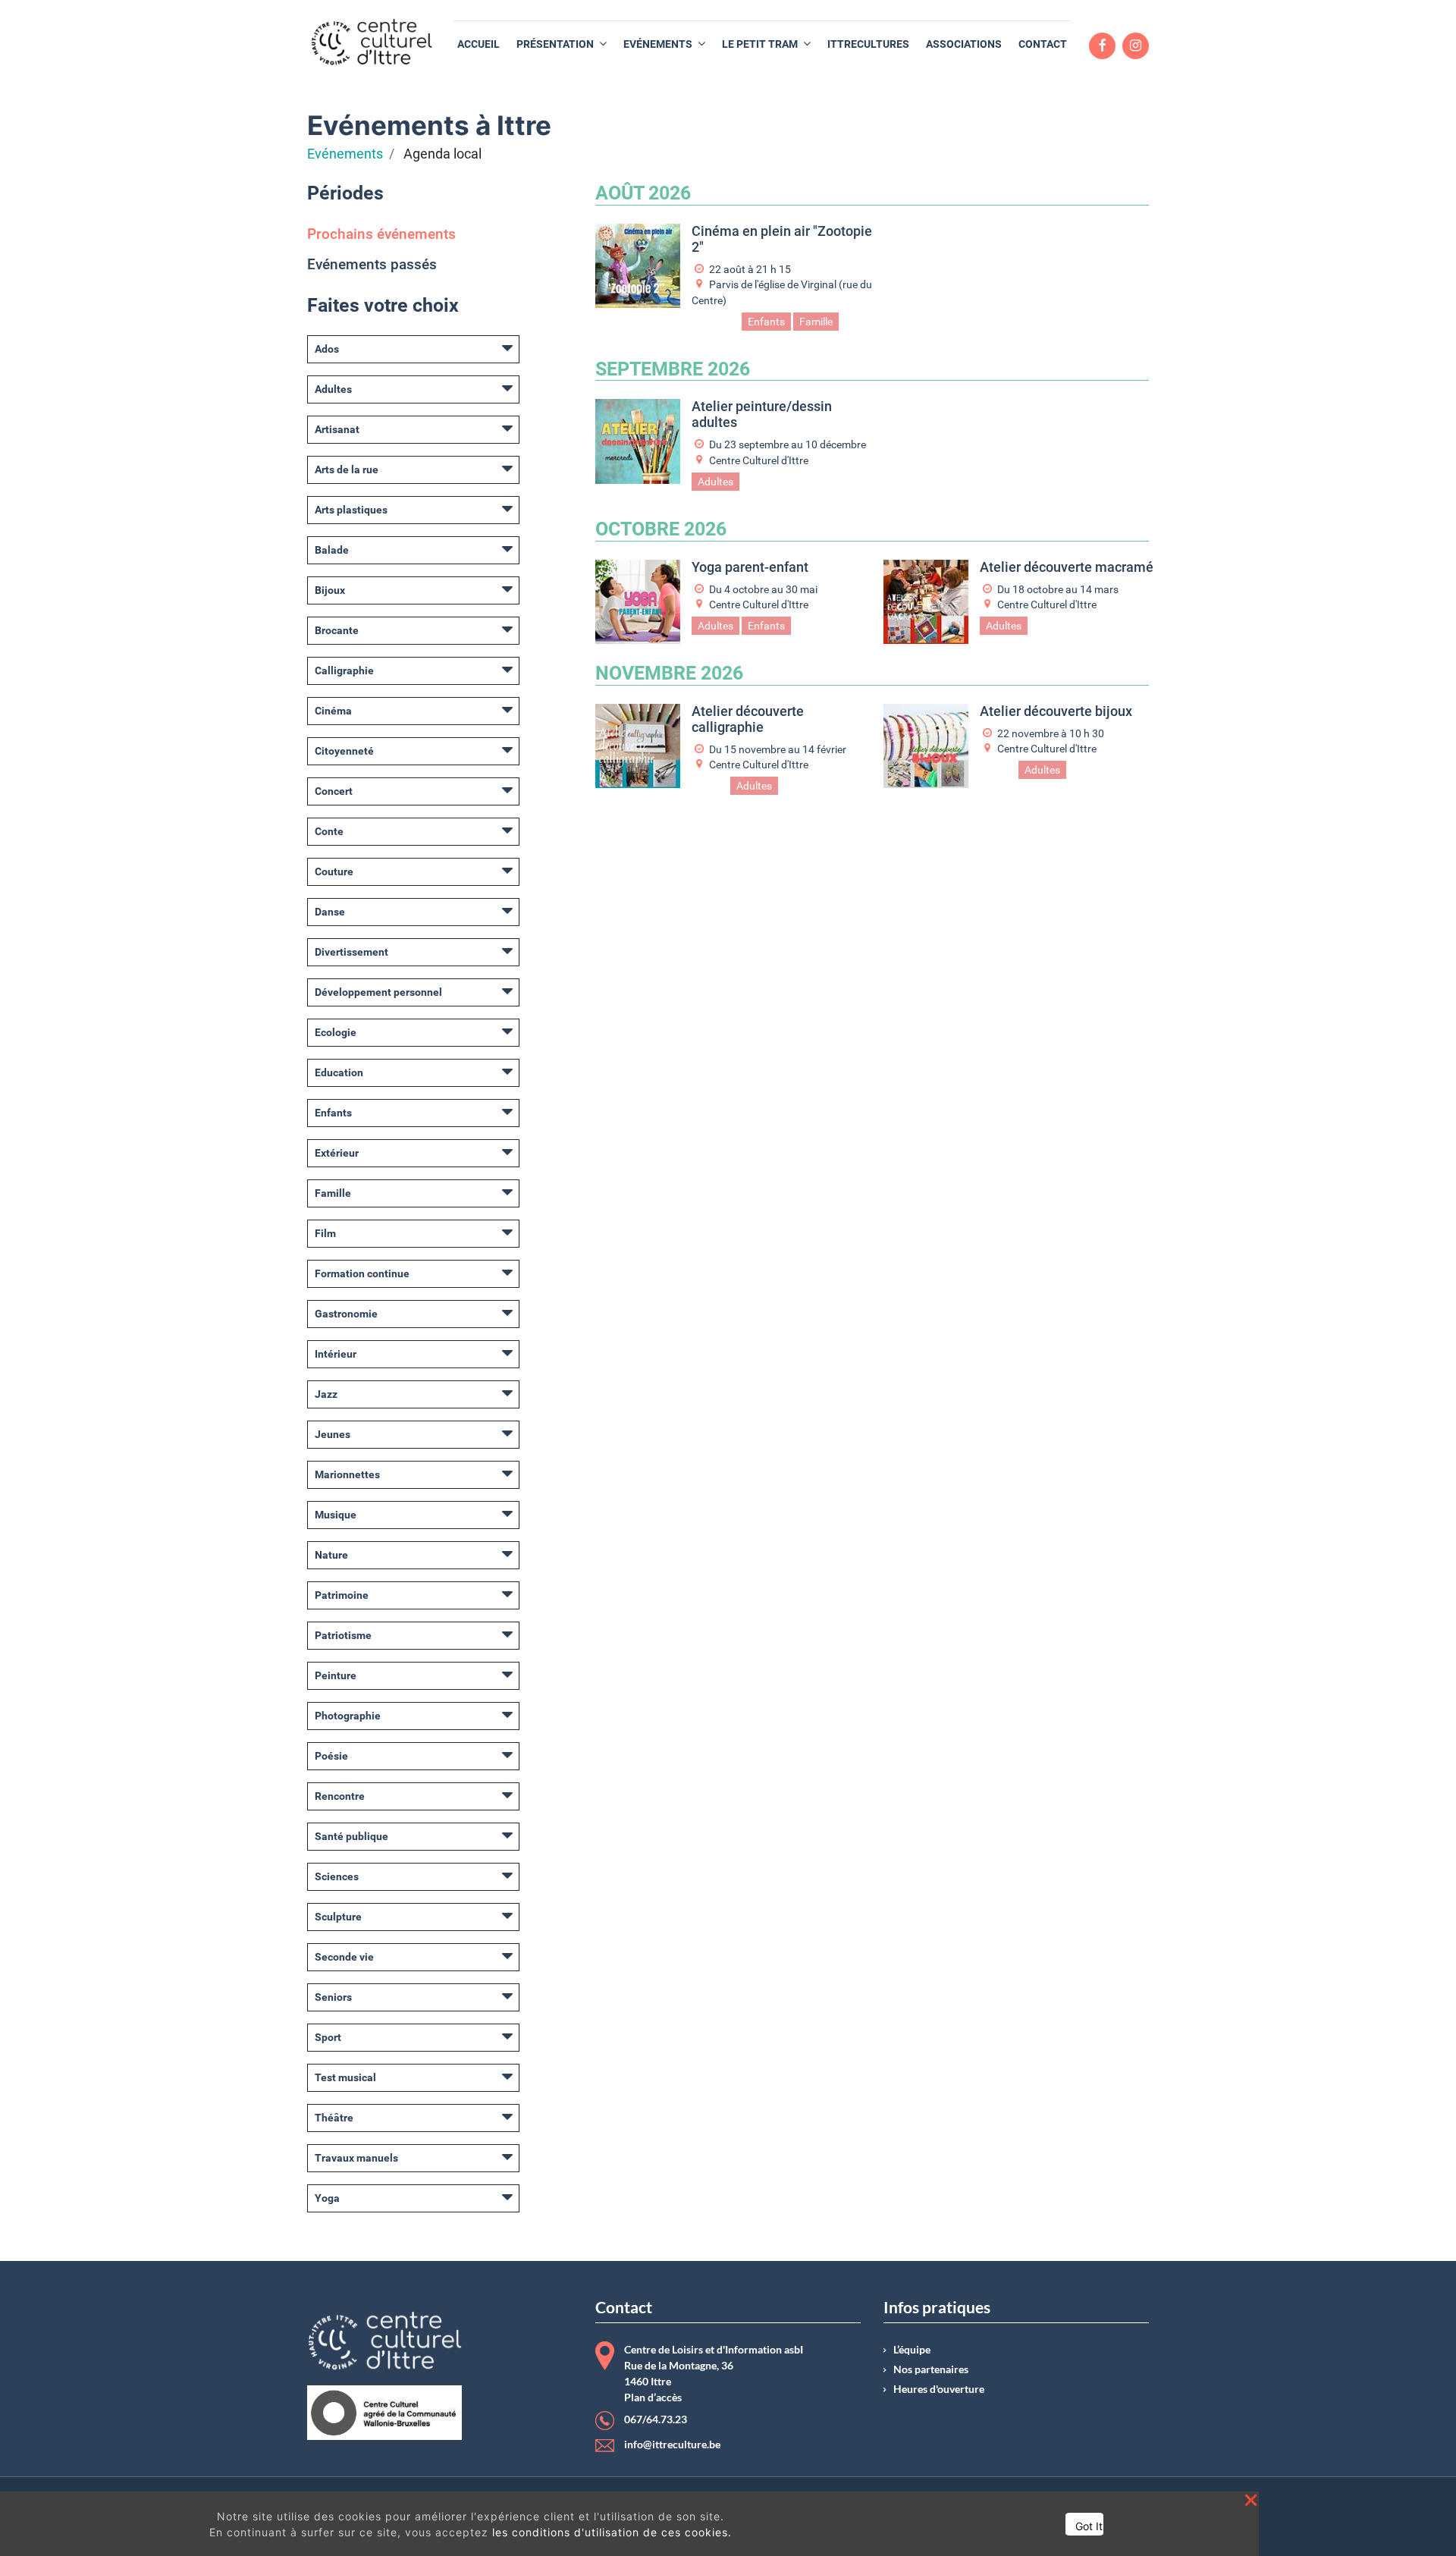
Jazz (326, 1394)
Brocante (337, 630)
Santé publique (351, 1836)
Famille (333, 1193)
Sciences (337, 1876)
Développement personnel (378, 992)
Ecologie (336, 1032)
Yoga (327, 2198)
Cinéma (333, 711)
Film (325, 1233)
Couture (334, 871)
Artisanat (337, 429)
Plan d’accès (653, 2397)
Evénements (345, 154)
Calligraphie (344, 670)
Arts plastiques (351, 510)
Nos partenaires (931, 2369)
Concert (334, 791)
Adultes (333, 389)
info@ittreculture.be (672, 2445)
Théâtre (334, 2118)
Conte (329, 831)
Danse (330, 912)
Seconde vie (344, 1957)
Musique (336, 1515)
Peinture (336, 1675)
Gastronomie (346, 1314)
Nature (331, 1555)
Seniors (333, 1997)
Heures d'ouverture (939, 2389)
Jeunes (333, 1434)
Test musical (345, 2077)
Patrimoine (342, 1595)
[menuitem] (479, 44)
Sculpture (338, 1917)
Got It (1089, 2526)
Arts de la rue (347, 469)
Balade (332, 550)
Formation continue (362, 1273)
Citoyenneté (344, 751)
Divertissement (351, 952)
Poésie (331, 1756)
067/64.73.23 (656, 2419)
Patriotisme (343, 1635)
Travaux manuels (356, 2158)
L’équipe (912, 2350)
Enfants (333, 1113)
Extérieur (337, 1153)
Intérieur (336, 1354)
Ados (327, 349)
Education (339, 1072)
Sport (328, 2037)
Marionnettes (347, 1474)
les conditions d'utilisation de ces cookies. (612, 2532)
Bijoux (330, 590)
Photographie (348, 1716)
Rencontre (340, 1796)
